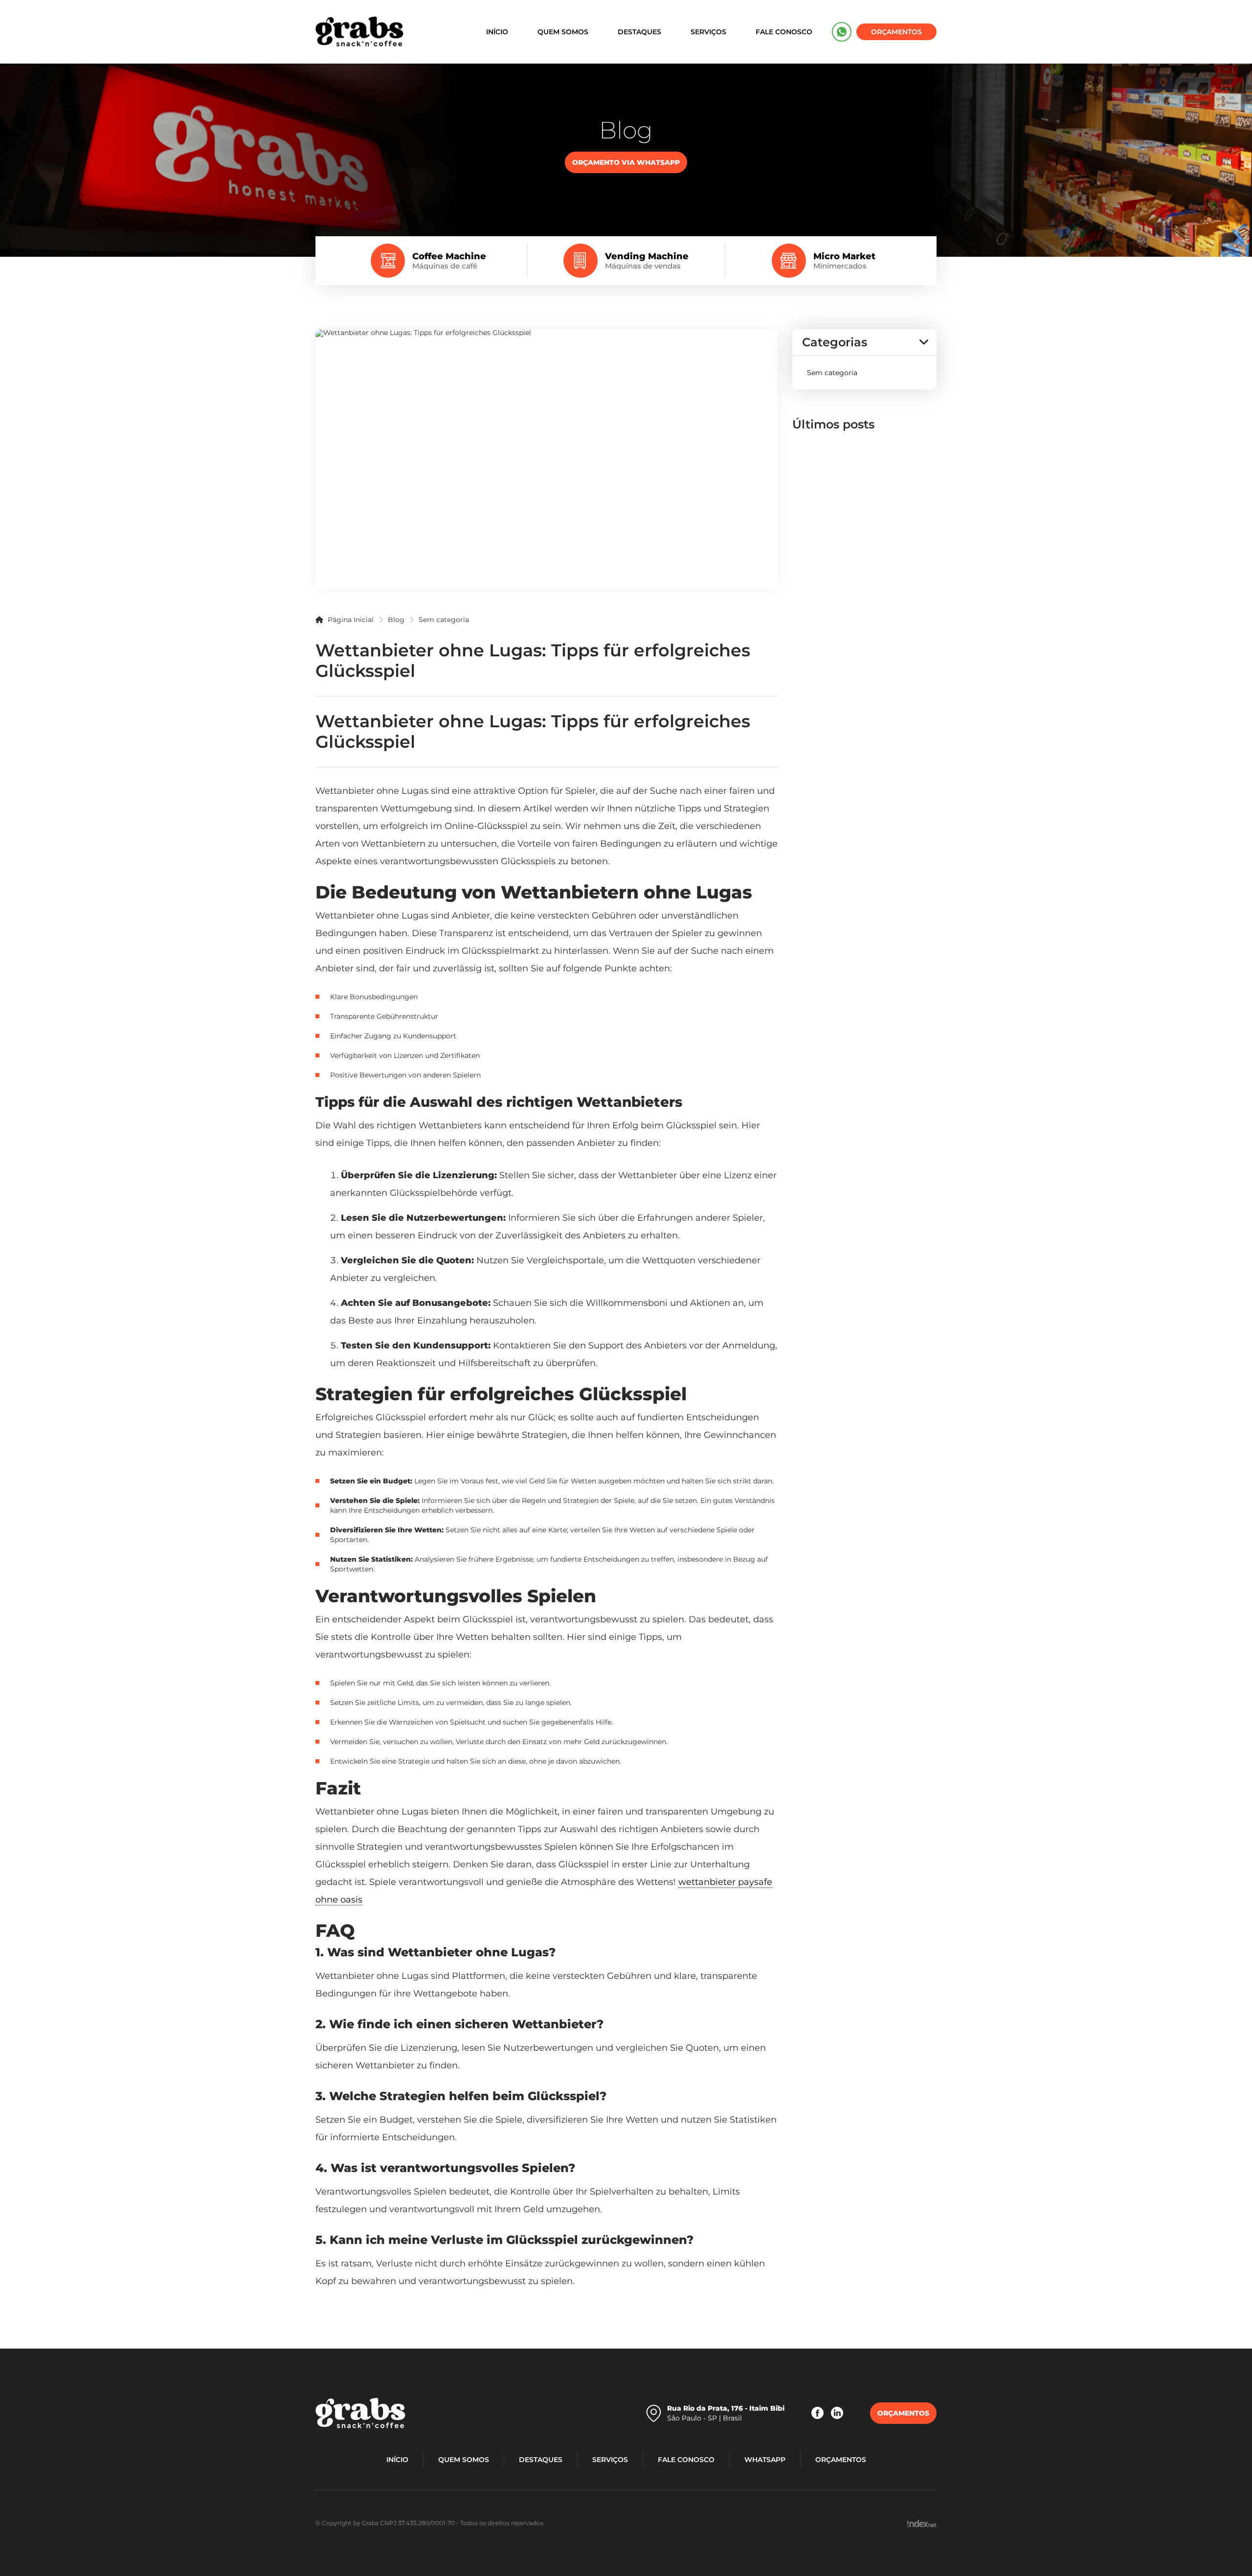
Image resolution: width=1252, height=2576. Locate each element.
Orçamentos (896, 32)
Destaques (639, 32)
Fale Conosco (784, 32)
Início (497, 32)
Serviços (708, 32)
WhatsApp (842, 32)
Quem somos (563, 32)
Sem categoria (444, 620)
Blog (396, 620)
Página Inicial (350, 620)
